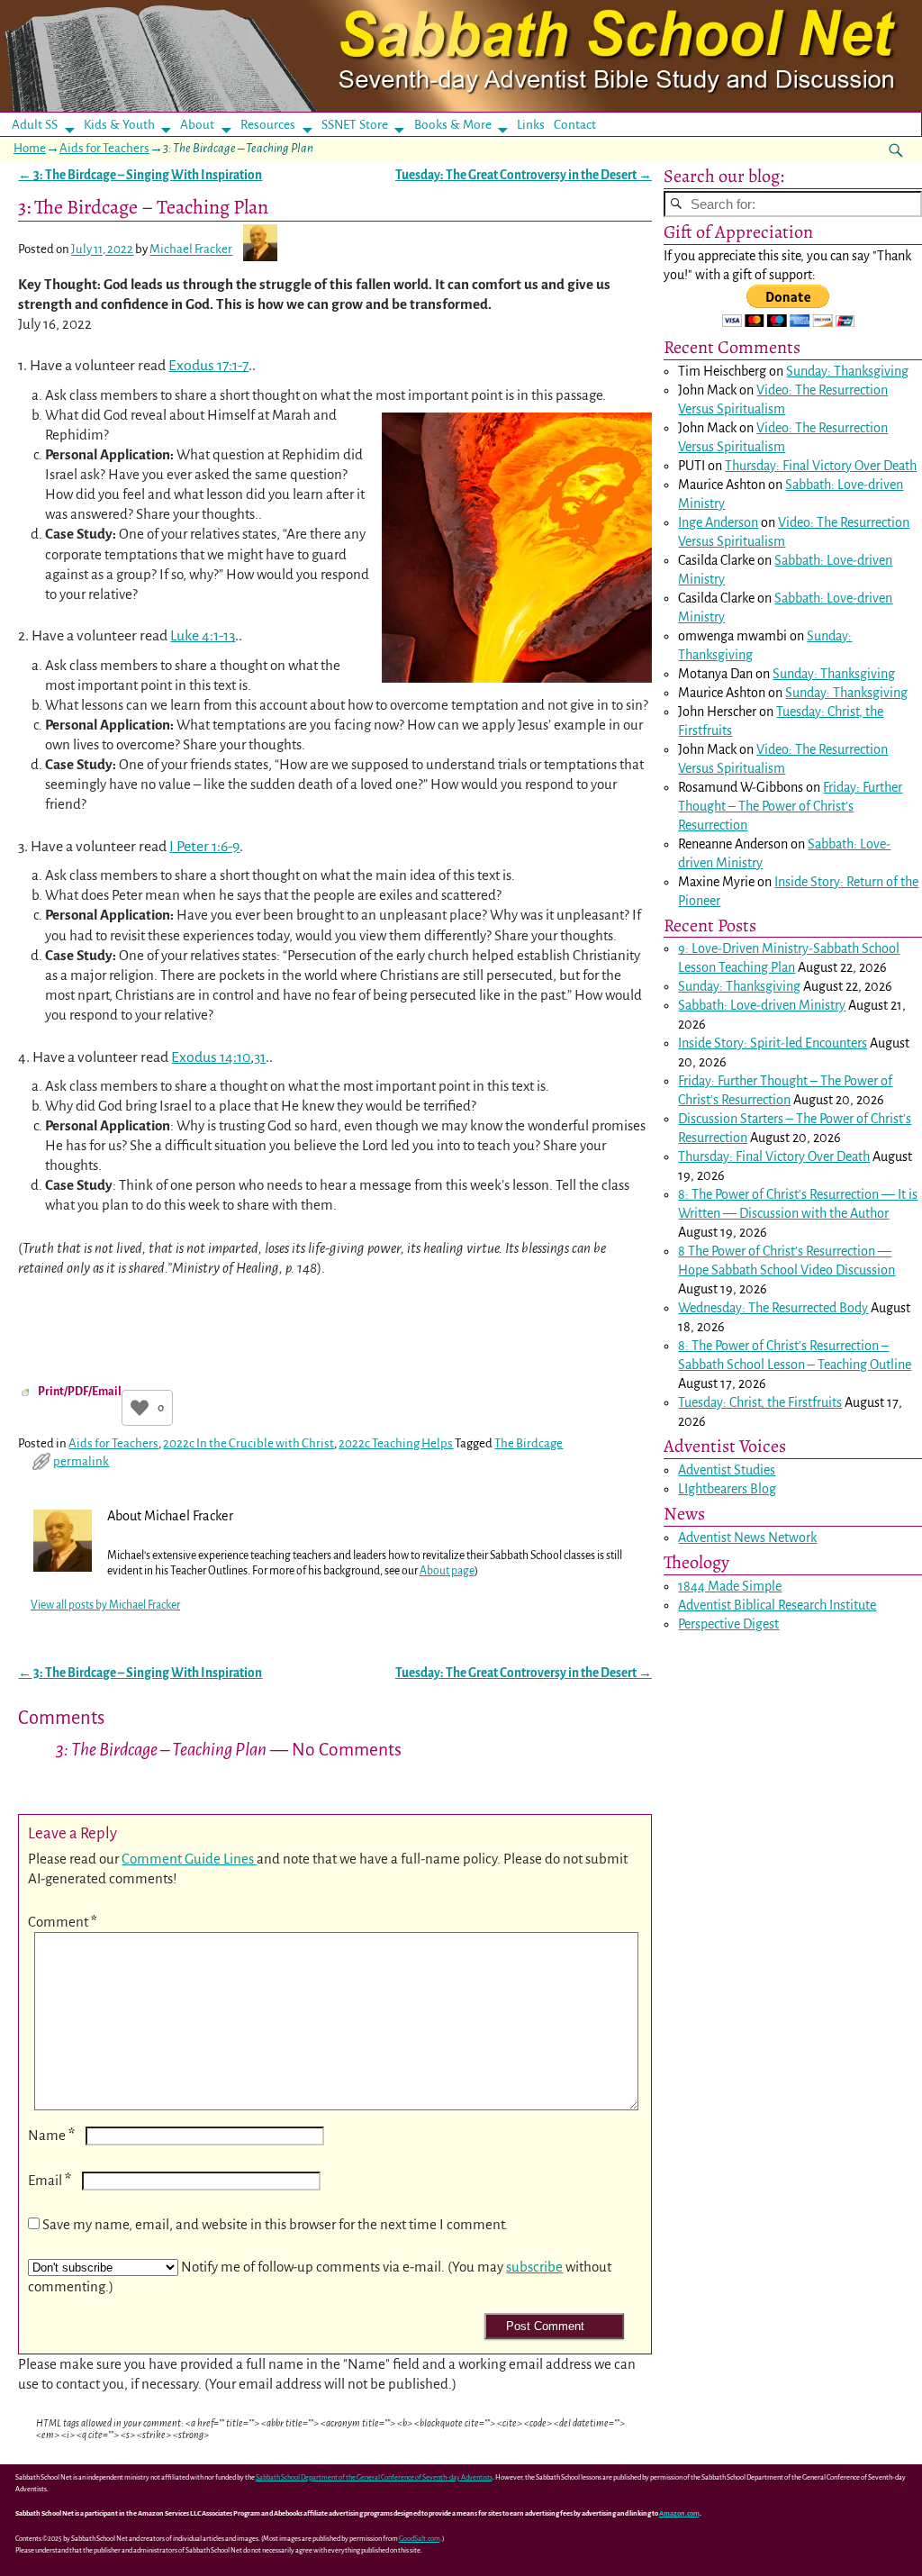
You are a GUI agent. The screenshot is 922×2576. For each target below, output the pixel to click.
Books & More (453, 125)
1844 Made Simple (730, 1586)
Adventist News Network (747, 1537)
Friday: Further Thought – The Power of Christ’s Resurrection (790, 806)
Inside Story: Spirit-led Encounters (773, 1043)
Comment (63, 1922)
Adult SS (35, 125)
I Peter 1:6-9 (204, 847)
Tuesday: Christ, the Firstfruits (760, 1402)
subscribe (534, 2267)
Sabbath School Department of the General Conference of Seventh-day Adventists (374, 2477)
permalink (81, 1461)
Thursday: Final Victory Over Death (821, 466)
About (197, 125)
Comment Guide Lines (189, 1859)
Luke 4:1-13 (203, 636)
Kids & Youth (119, 125)
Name (51, 2135)
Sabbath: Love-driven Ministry (762, 1005)
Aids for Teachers (104, 148)
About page (447, 1571)
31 (260, 1057)
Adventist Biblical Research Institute (777, 1605)
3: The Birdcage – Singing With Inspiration (140, 175)
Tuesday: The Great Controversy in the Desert (524, 175)
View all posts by (105, 1605)
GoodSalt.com (420, 2539)
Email (50, 2180)
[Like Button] (140, 1408)
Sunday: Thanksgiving (847, 371)
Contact (575, 125)
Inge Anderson (718, 522)
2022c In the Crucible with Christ (249, 1443)
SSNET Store (355, 125)
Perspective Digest (728, 1624)
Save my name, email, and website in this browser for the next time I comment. (275, 2224)
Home (30, 148)
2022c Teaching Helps (396, 1443)
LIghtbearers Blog (727, 1489)
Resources (268, 125)
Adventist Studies (727, 1470)
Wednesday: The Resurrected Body (773, 1308)
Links (536, 125)
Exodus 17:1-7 (208, 366)
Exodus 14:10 (211, 1057)
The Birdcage (529, 1443)
